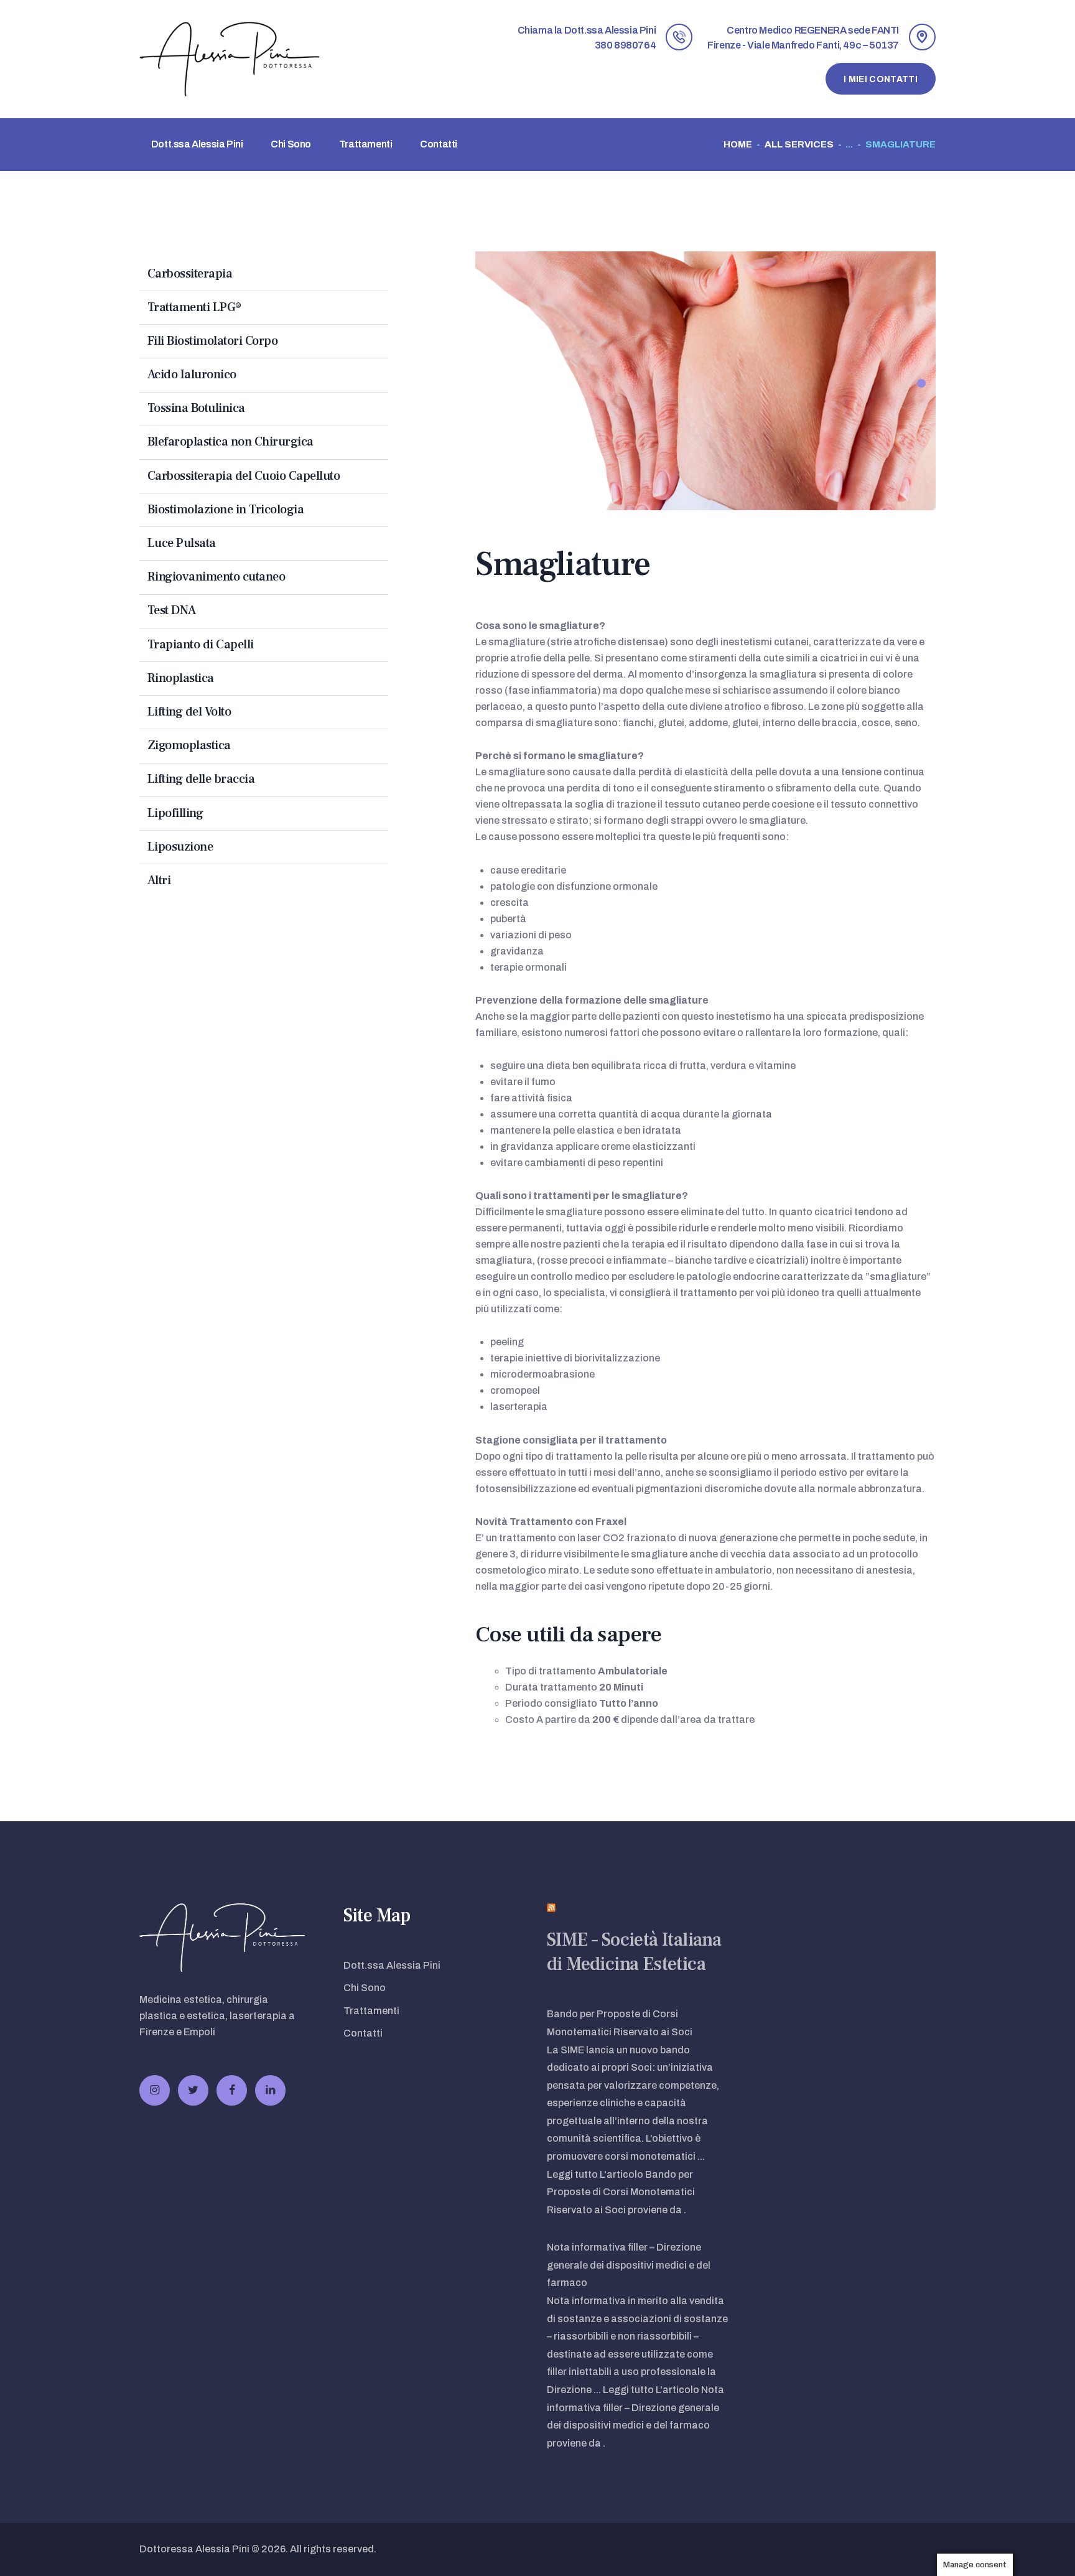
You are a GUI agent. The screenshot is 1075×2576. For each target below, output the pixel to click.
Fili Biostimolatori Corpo (213, 341)
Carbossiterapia (190, 274)
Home (738, 144)
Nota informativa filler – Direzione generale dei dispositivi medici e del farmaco (629, 2265)
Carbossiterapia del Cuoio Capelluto (244, 476)
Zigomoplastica (189, 745)
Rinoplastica (181, 678)
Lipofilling (175, 813)
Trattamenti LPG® (194, 307)
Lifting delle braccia (201, 779)
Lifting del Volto (189, 712)
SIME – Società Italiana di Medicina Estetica (634, 1952)
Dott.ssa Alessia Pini (392, 1965)
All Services (799, 144)
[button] (921, 383)
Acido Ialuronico (192, 375)
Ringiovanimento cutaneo (216, 577)
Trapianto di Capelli (201, 645)
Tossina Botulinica (196, 408)
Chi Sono (365, 1988)
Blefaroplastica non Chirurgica (230, 442)
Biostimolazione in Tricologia (226, 510)
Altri (159, 880)
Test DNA (172, 610)
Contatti (363, 2033)
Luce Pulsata (182, 543)
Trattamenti (371, 2011)
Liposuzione (180, 847)
